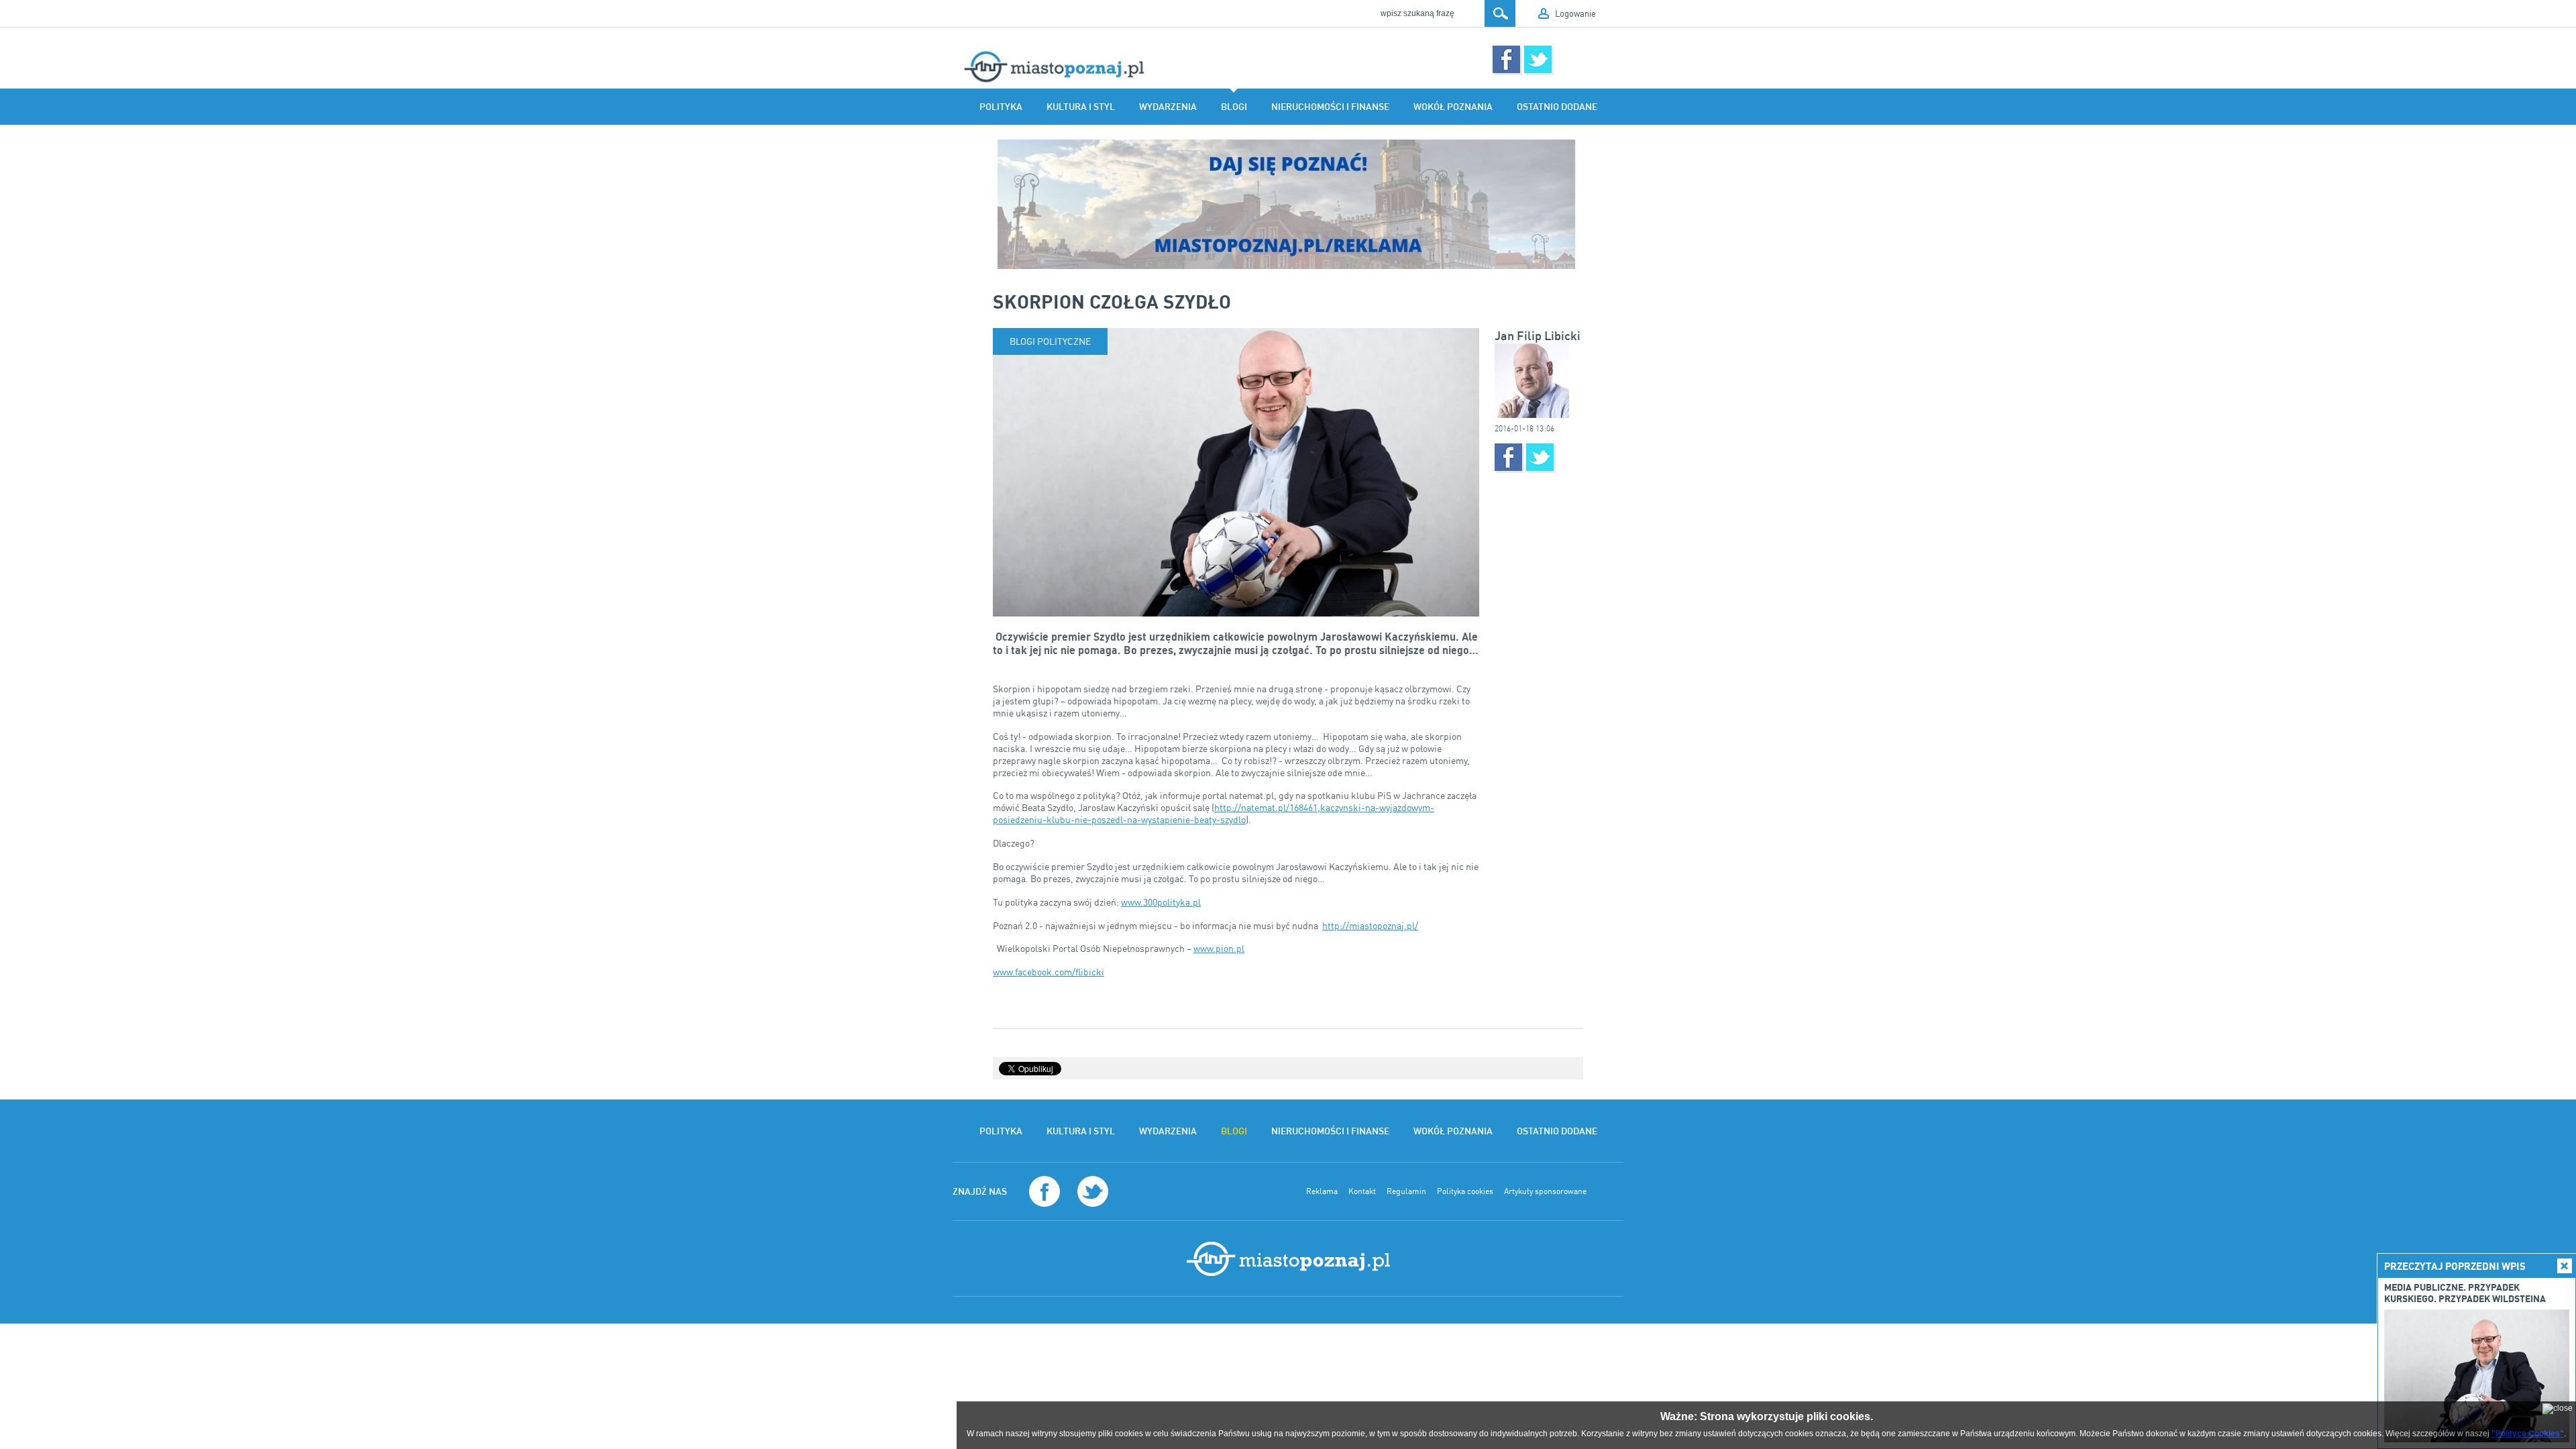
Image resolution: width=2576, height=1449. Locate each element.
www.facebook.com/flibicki (1049, 972)
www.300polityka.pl (1161, 902)
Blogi (1234, 107)
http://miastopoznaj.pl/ (1370, 925)
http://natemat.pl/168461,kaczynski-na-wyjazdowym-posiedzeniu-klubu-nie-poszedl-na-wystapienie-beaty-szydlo (1214, 813)
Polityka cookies (1465, 1191)
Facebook (1506, 59)
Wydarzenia (1168, 107)
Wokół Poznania (1453, 107)
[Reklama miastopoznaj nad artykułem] (1288, 204)
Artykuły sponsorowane (1545, 1191)
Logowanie (1575, 13)
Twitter (1538, 59)
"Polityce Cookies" (2528, 1434)
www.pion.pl (1219, 948)
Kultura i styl (1081, 107)
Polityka (1001, 107)
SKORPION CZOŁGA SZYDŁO (1112, 301)
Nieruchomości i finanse (1330, 107)
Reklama (1322, 1191)
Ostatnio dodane (1557, 107)
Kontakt (1362, 1191)
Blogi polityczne (1050, 341)
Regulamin (1406, 1191)
